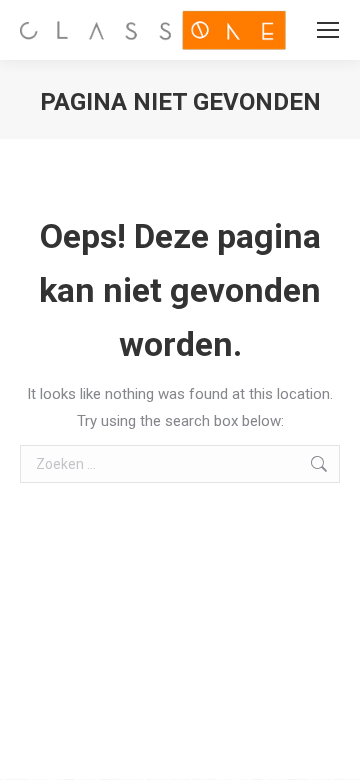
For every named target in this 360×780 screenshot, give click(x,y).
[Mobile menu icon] (328, 30)
